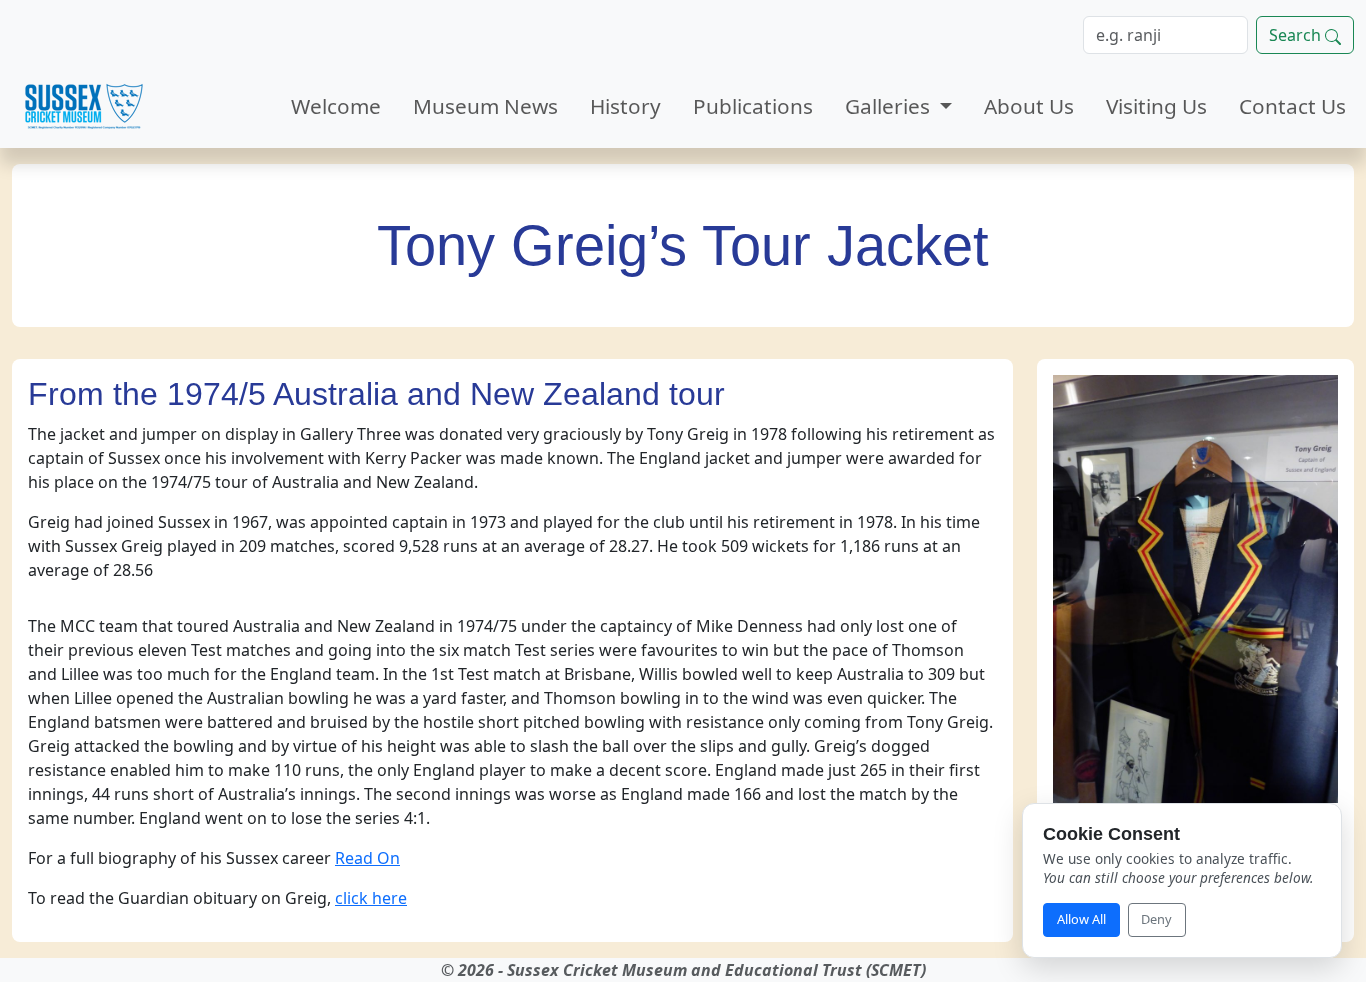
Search (1297, 35)
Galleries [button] (890, 106)
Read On (367, 858)
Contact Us (1292, 106)
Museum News (485, 106)
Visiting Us (1156, 106)
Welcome (336, 106)
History (625, 106)
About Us (1029, 106)
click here (371, 898)
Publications (753, 106)
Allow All (1081, 919)
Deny (1156, 919)
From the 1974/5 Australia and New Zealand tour (381, 394)
